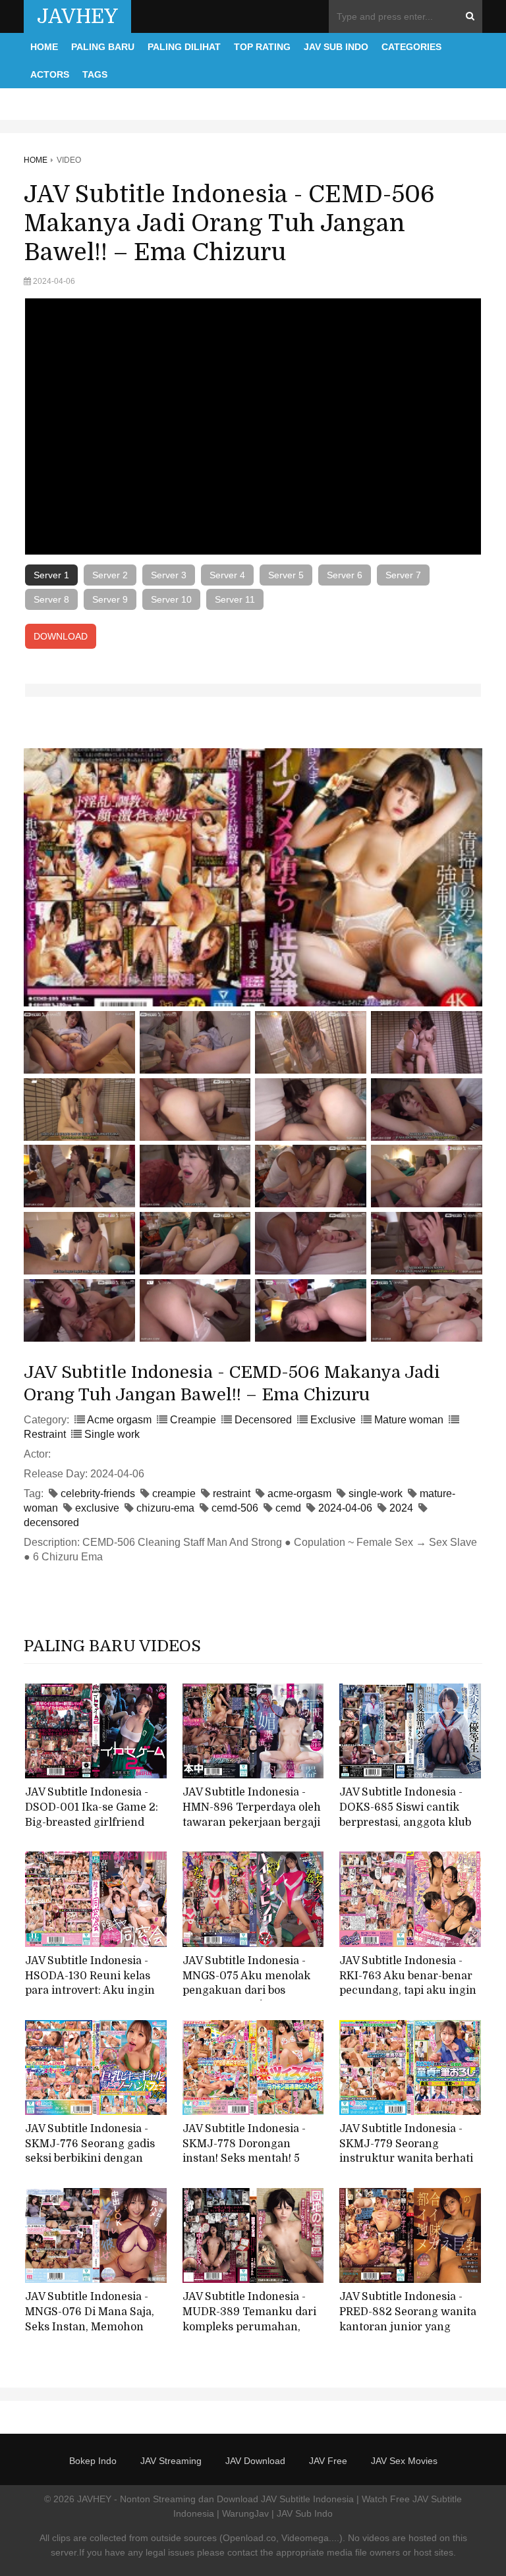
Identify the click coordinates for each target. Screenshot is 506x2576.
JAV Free (328, 2461)
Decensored (263, 1420)
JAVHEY (77, 16)
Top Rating (262, 47)
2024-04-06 (345, 1508)
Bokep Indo (93, 2461)
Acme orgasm (119, 1420)
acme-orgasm (299, 1494)
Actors (50, 74)
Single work (112, 1434)
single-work (376, 1494)
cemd (288, 1508)
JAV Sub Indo (336, 47)
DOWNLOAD (61, 636)
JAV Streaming (171, 2461)
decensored (51, 1522)
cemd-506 (235, 1508)
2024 (401, 1508)
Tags (95, 74)
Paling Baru (103, 47)
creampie (174, 1494)
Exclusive (333, 1420)
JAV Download (255, 2461)
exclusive (97, 1508)
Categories (411, 47)
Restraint (45, 1434)
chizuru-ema (165, 1508)
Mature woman (409, 1420)
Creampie (193, 1420)
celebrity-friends (98, 1494)
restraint (232, 1494)
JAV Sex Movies (404, 2461)
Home (44, 47)
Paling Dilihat (184, 47)
